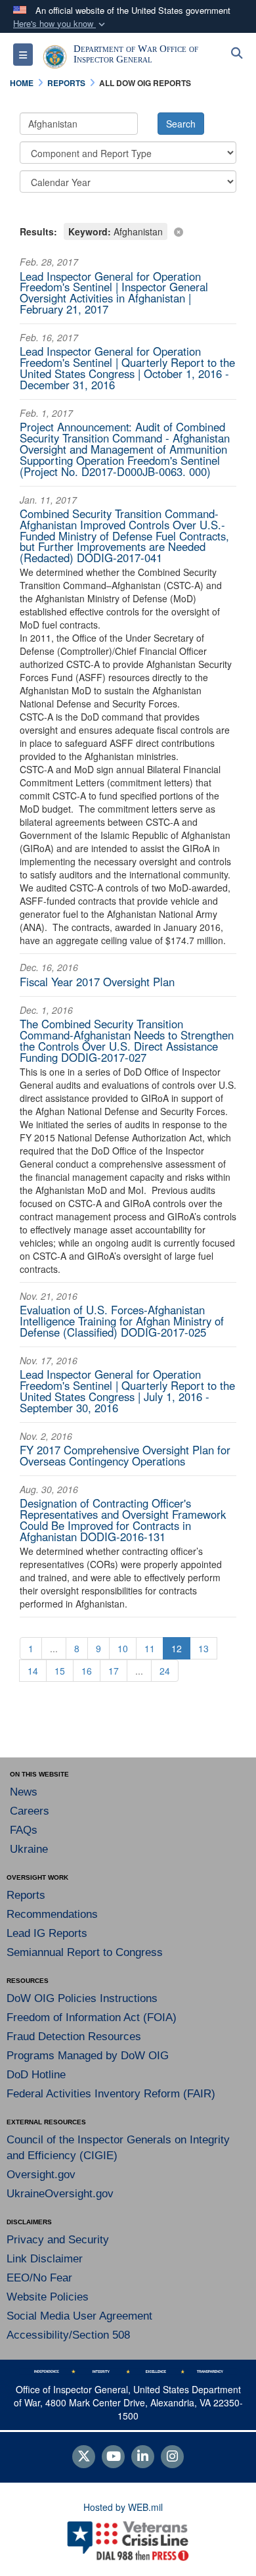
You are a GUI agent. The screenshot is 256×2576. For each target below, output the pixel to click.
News (24, 1792)
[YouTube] (113, 2457)
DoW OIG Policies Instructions (82, 1998)
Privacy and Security (58, 2240)
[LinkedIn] (143, 2457)
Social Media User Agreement (79, 2316)
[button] (60, 24)
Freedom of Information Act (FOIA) (92, 2017)
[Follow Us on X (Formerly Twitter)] (84, 2457)
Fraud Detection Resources (74, 2037)
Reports (26, 1895)
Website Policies (48, 2297)
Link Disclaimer (45, 2259)
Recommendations (52, 1914)
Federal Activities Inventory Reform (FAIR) (111, 2094)
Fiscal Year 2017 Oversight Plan (97, 982)
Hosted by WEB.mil (123, 2507)
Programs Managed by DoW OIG (88, 2056)
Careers (30, 1811)
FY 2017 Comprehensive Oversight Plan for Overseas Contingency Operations (125, 1455)
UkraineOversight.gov (60, 2194)
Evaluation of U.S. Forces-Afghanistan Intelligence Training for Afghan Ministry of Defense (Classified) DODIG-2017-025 (122, 1321)
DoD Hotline (36, 2075)
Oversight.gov (41, 2175)
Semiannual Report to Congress (85, 1952)
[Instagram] (172, 2457)
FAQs (24, 1830)
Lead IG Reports (47, 1933)
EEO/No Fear (39, 2278)
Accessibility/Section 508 (68, 2335)
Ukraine (29, 1849)
